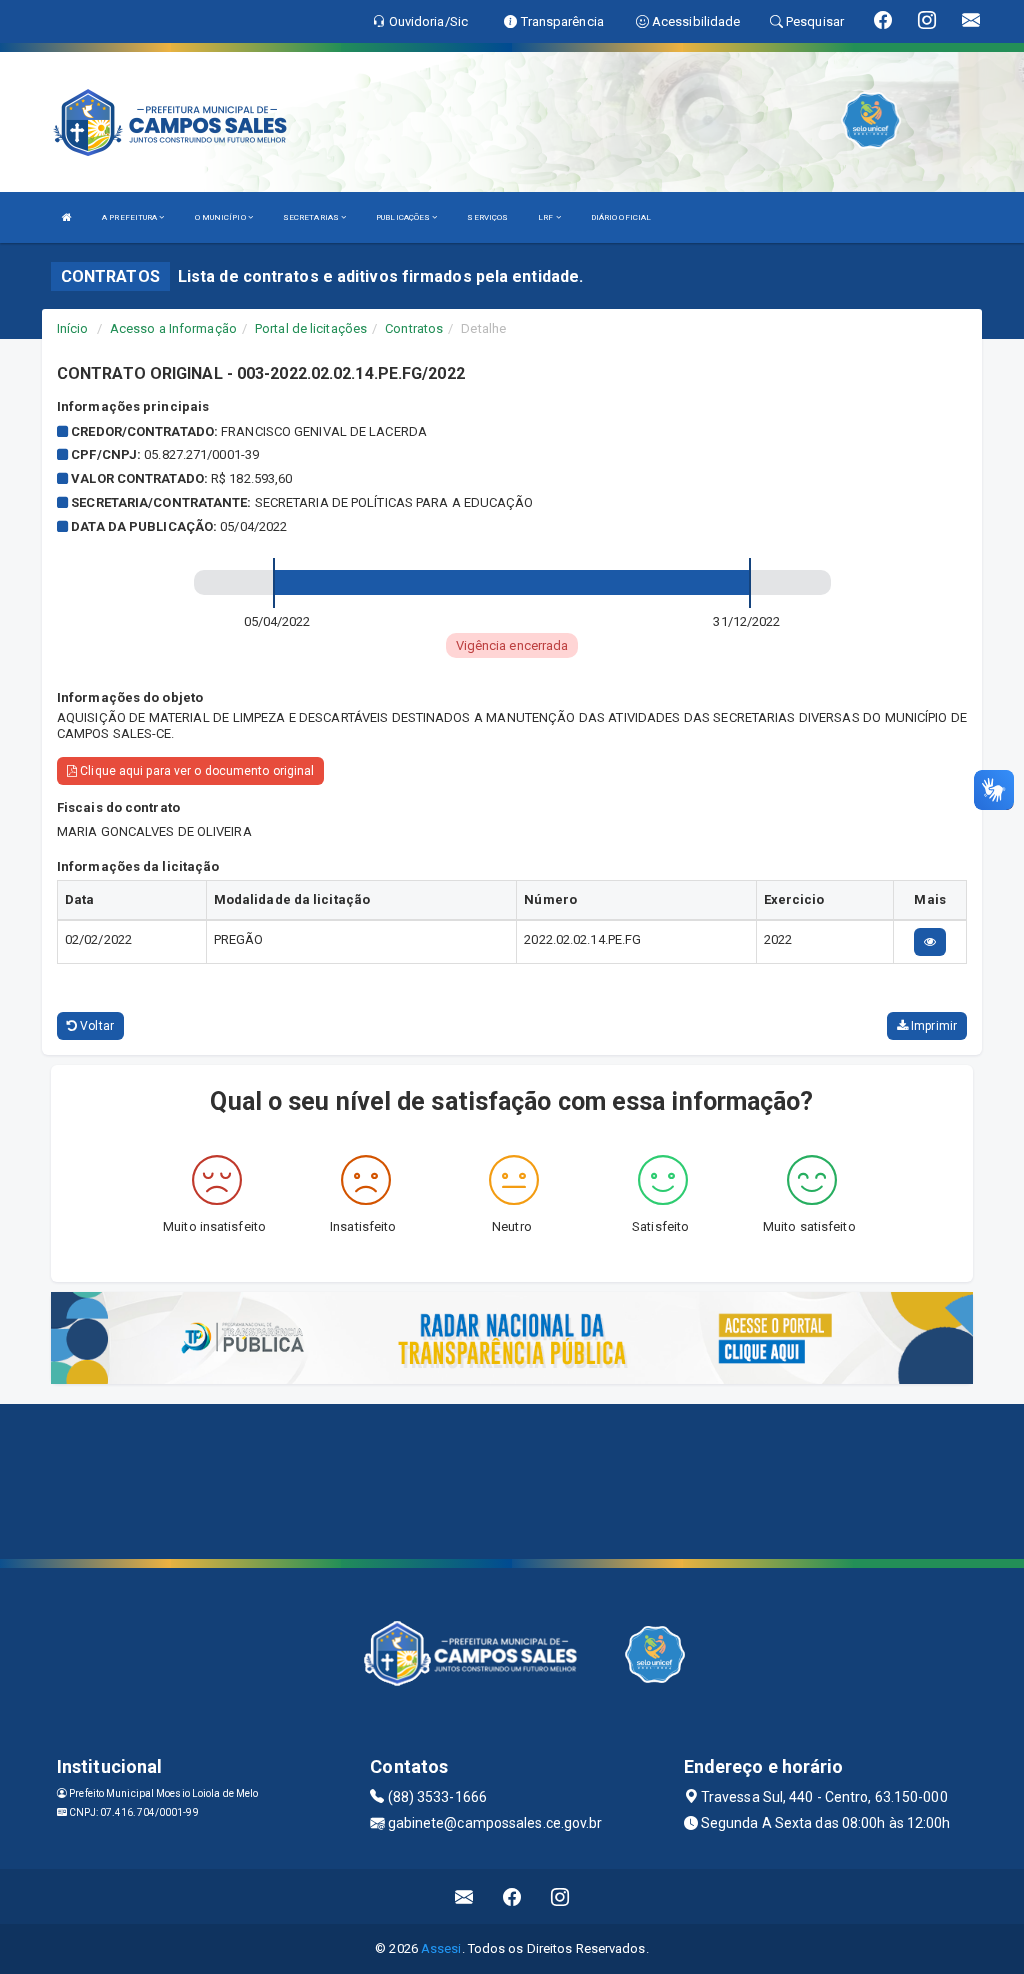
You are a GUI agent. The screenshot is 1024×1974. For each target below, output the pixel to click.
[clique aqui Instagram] (560, 1896)
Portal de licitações (311, 328)
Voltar (95, 1026)
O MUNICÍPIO (221, 217)
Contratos (414, 328)
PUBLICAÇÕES (404, 217)
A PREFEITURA (130, 217)
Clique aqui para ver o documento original (195, 771)
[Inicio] (67, 217)
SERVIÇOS (487, 217)
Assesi (441, 1948)
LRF (546, 217)
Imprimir (932, 1026)
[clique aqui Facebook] (512, 1896)
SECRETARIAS (312, 217)
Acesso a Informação (173, 328)
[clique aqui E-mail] (464, 1896)
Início (73, 328)
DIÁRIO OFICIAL (621, 217)
